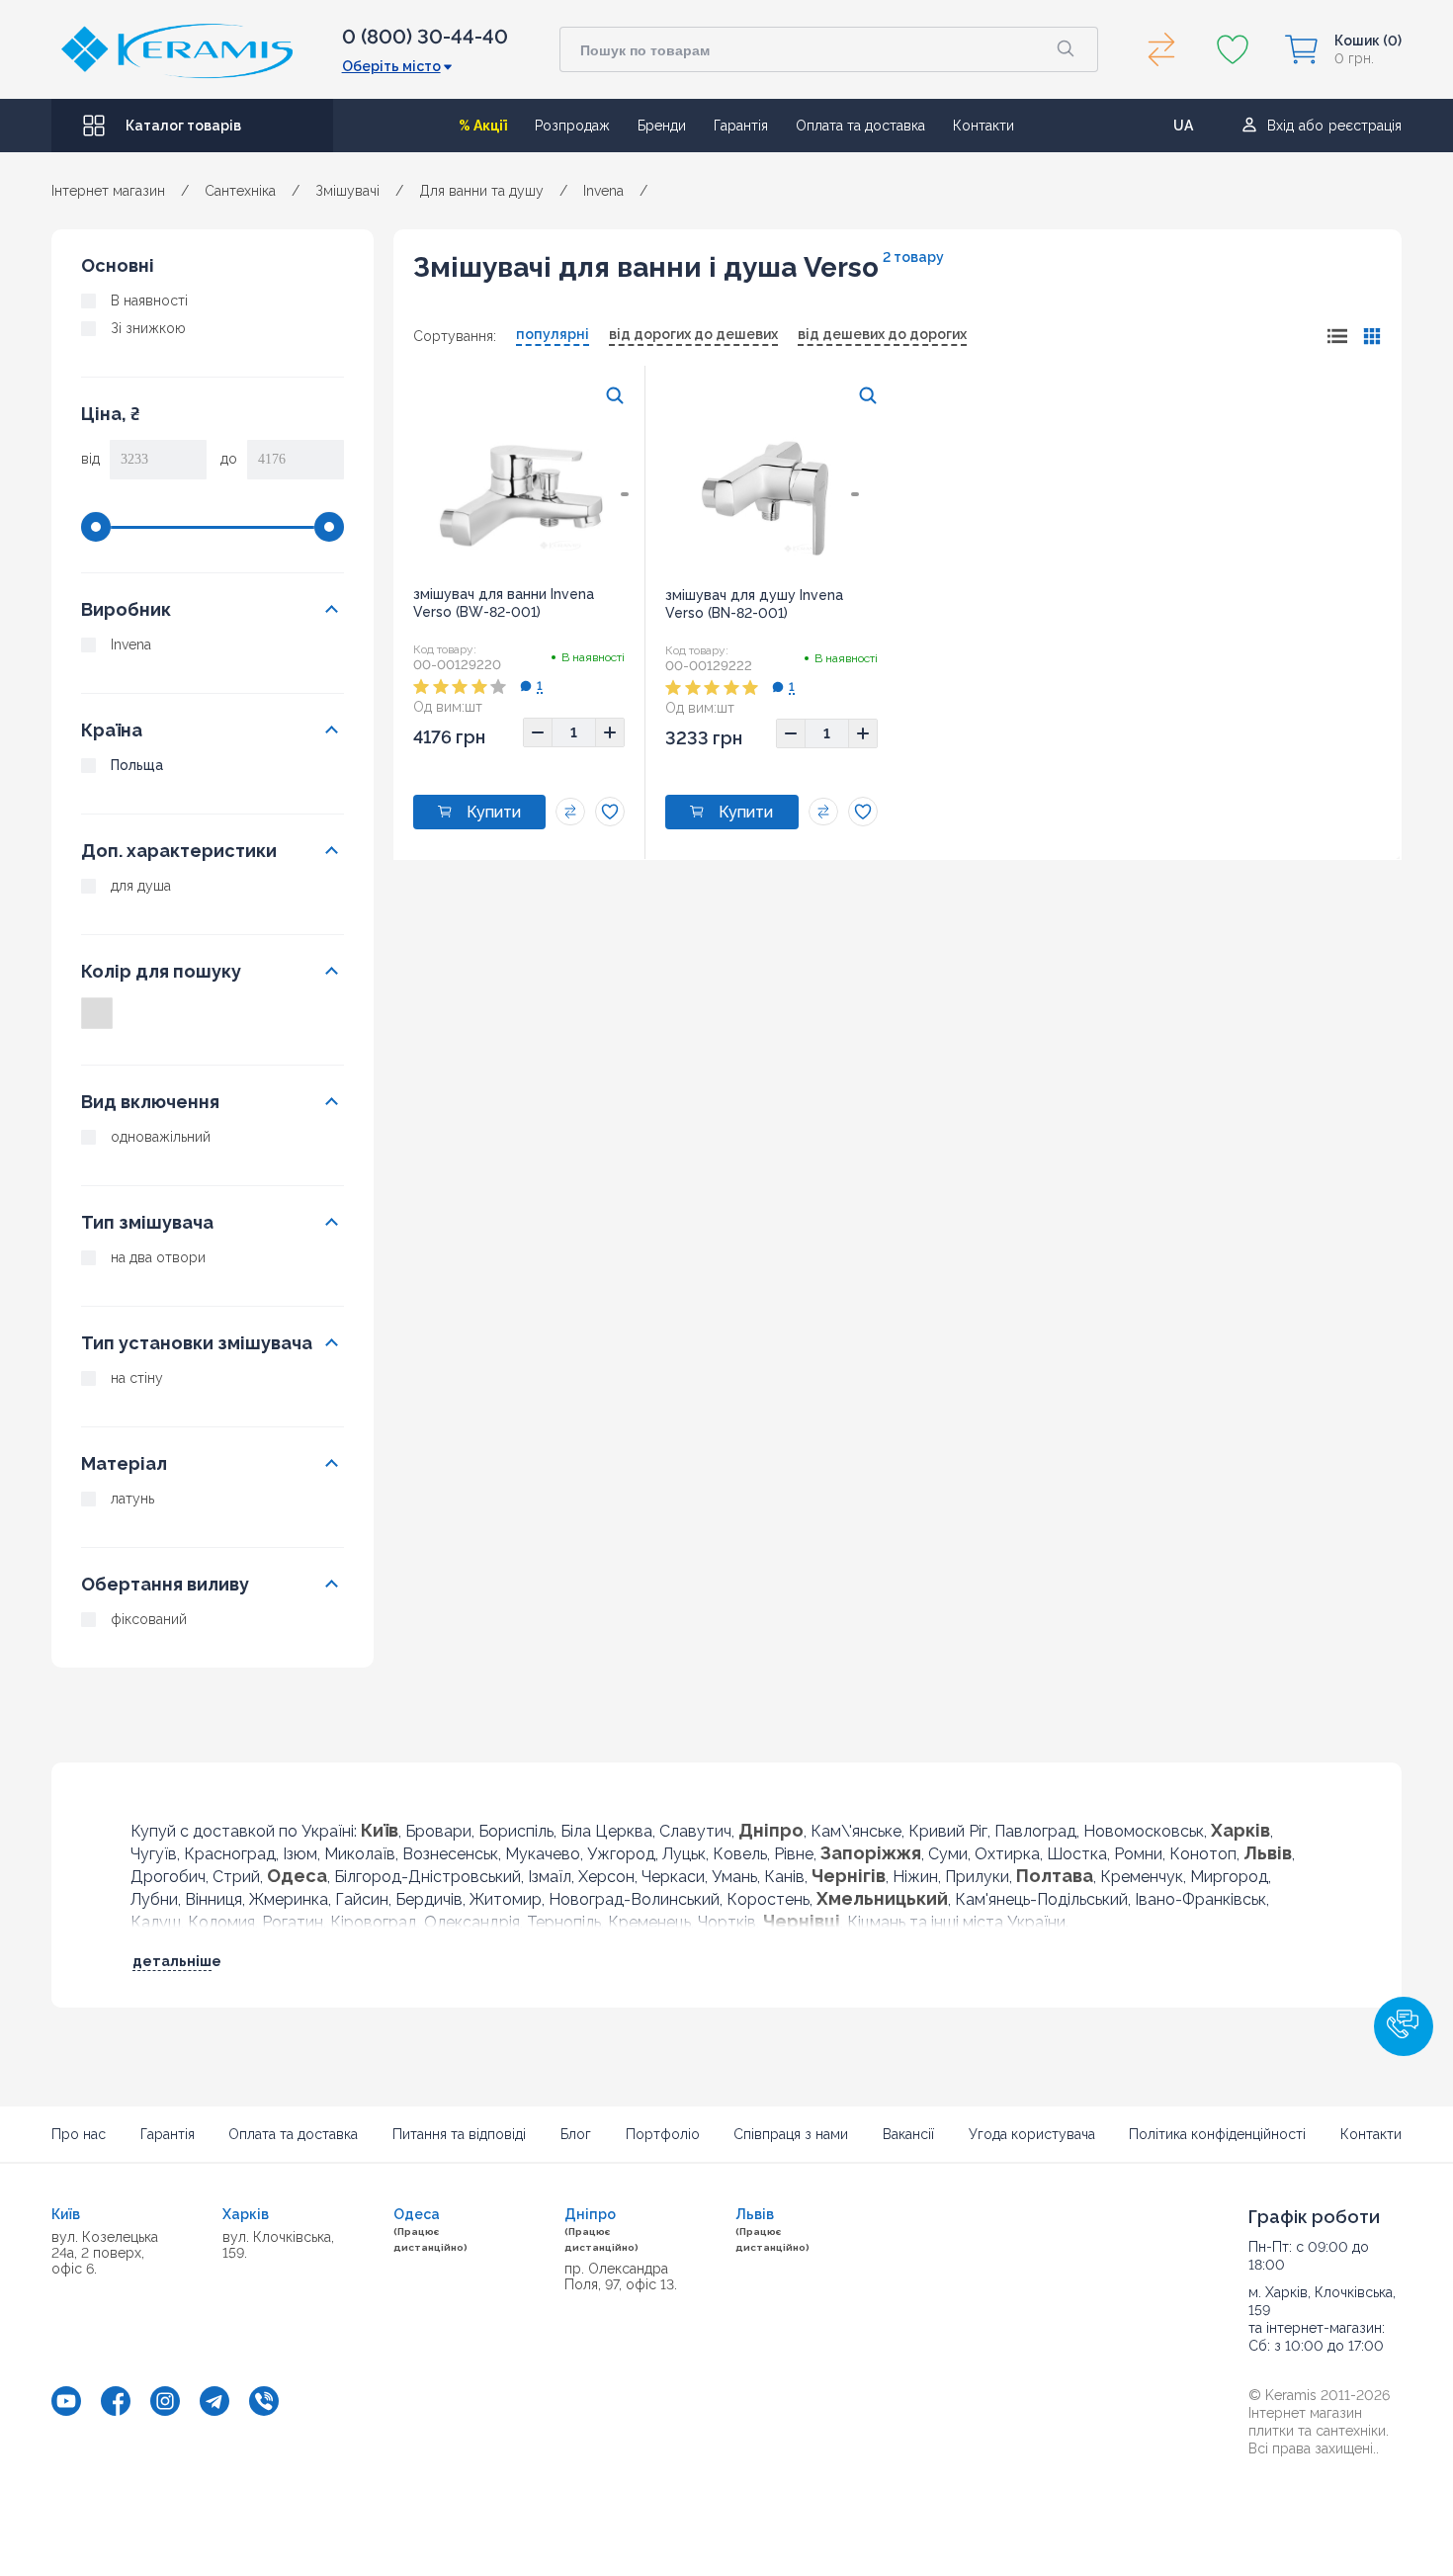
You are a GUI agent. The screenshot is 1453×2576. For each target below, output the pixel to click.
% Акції (483, 126)
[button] (1404, 2026)
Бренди (662, 126)
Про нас (79, 2134)
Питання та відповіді (459, 2134)
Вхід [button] (1281, 126)
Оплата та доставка (860, 126)
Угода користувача (1032, 2134)
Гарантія (741, 126)
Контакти (983, 126)
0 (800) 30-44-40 (425, 37)
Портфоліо (663, 2134)
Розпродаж (572, 126)
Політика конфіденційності (1217, 2134)
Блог (576, 2134)
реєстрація (1365, 126)
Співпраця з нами (791, 2134)
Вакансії (908, 2134)
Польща (137, 765)
